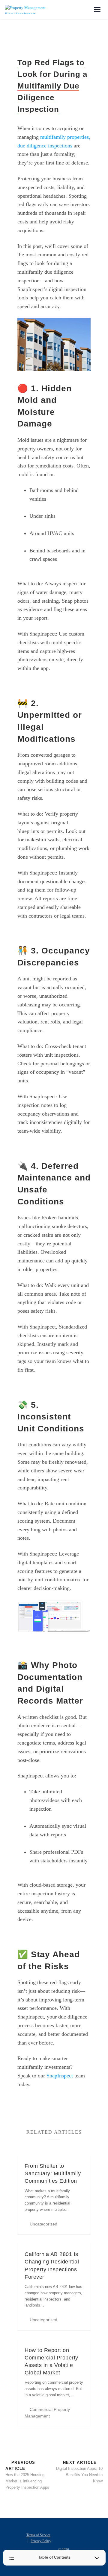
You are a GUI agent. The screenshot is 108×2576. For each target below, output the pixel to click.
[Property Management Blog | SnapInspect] (26, 10)
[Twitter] (70, 2533)
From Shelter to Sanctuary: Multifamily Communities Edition (53, 2173)
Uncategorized (43, 2224)
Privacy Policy (41, 2541)
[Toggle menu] (97, 10)
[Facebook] (61, 2533)
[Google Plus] (65, 2542)
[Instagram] (74, 2542)
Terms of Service (38, 2535)
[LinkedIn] (78, 2533)
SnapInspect (60, 2076)
